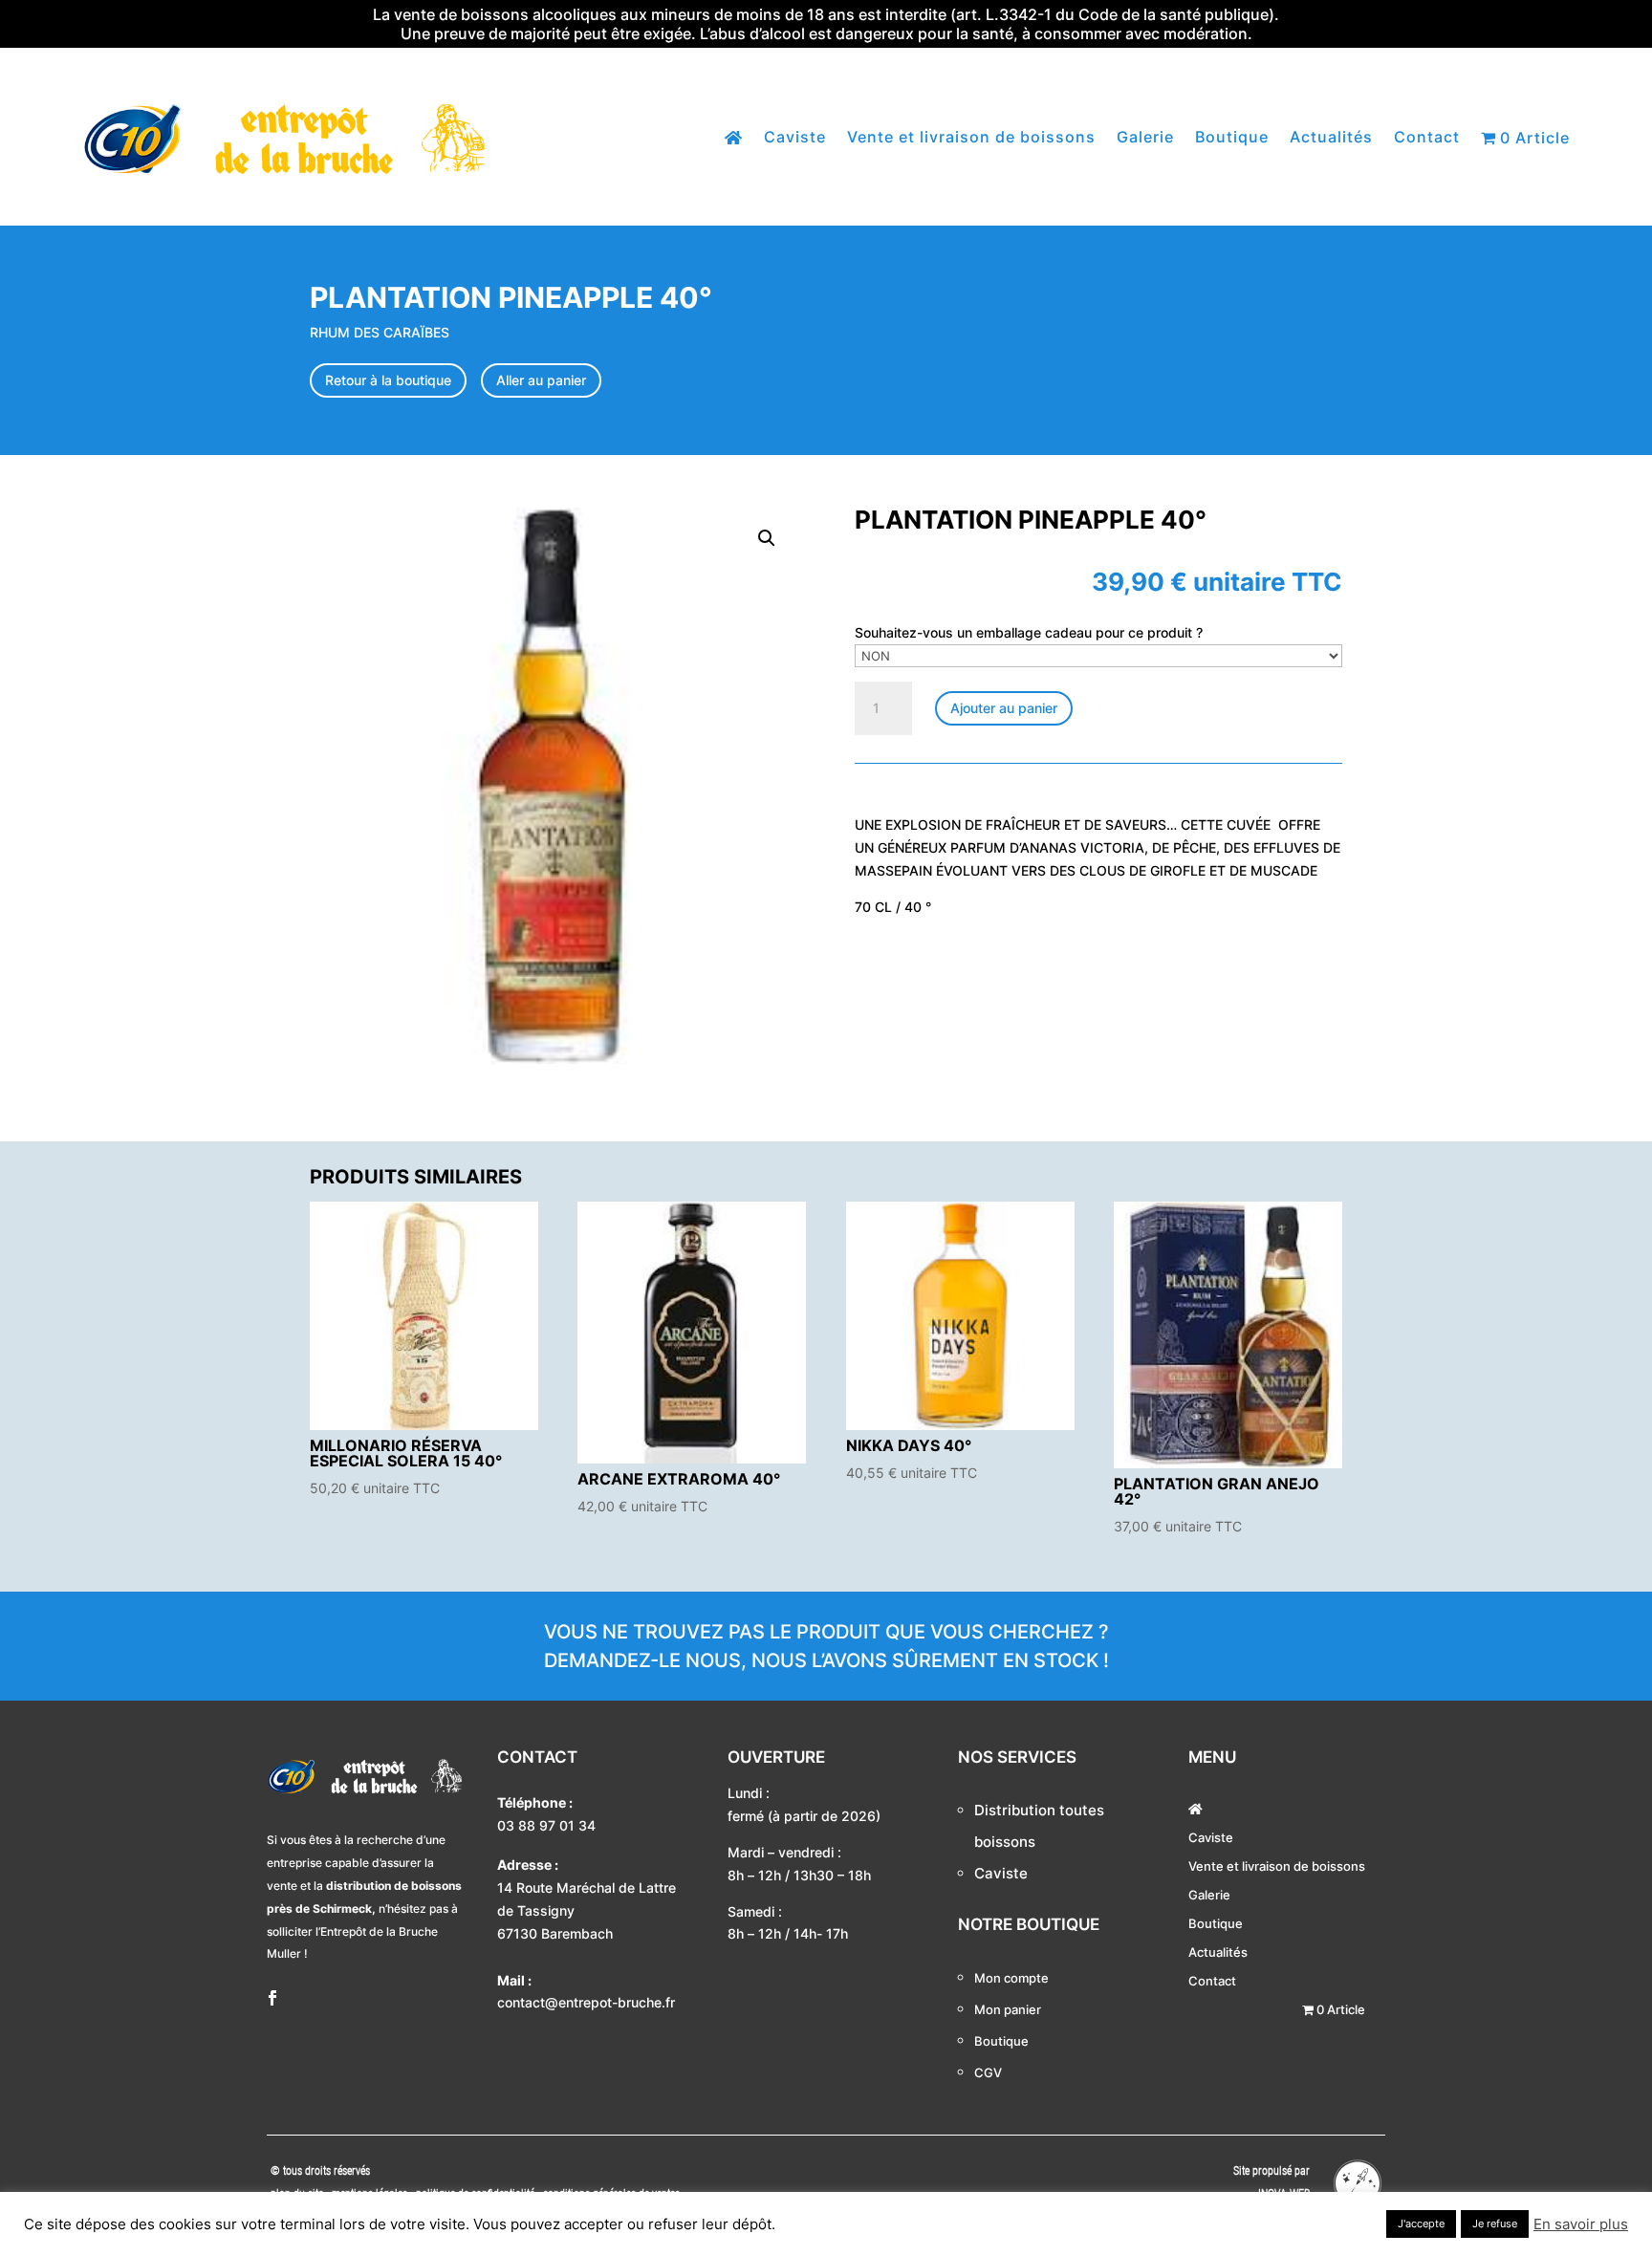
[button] (767, 538)
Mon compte (1011, 1978)
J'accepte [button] (1421, 2223)
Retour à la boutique (388, 380)
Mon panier (1008, 2009)
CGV (988, 2072)
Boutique (1232, 138)
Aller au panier (541, 380)
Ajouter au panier (1004, 708)
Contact (1427, 138)
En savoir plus (1581, 2224)
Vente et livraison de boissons (971, 138)
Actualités (1331, 138)
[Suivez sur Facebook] (272, 1998)
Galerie (1145, 138)
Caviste (795, 138)
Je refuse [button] (1495, 2223)
